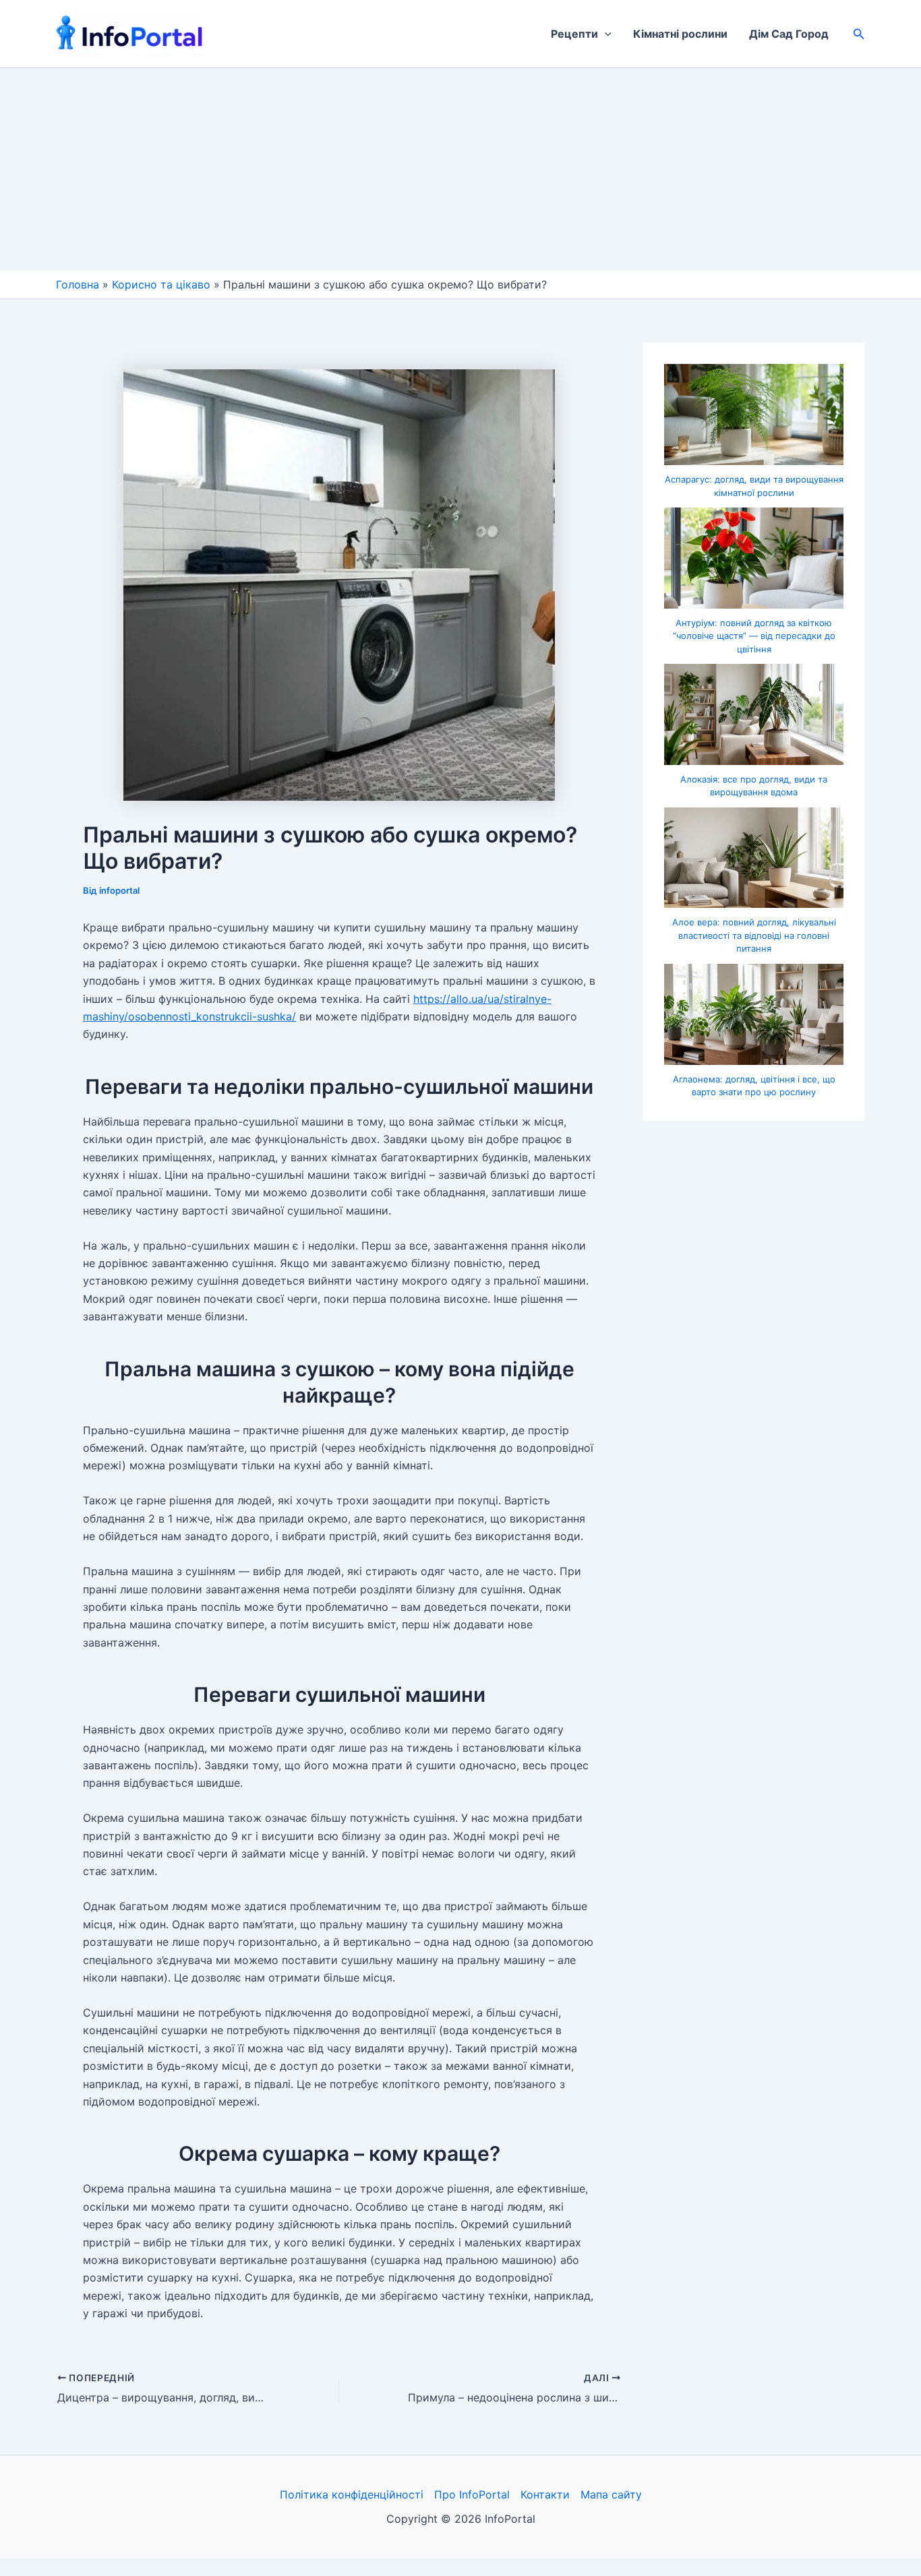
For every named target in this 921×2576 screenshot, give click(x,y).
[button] (605, 34)
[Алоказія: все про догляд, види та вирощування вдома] (754, 714)
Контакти (545, 2494)
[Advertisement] (460, 169)
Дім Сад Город (789, 34)
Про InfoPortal (472, 2494)
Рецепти (574, 34)
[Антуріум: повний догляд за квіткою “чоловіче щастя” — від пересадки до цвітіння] (754, 558)
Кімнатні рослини (680, 34)
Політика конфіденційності (352, 2494)
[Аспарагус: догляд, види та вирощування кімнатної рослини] (754, 415)
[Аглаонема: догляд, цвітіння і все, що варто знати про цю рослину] (754, 1014)
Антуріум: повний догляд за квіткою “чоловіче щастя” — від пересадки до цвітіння (754, 636)
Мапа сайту (611, 2494)
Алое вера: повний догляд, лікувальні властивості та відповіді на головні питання (754, 935)
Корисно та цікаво (161, 284)
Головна (78, 284)
